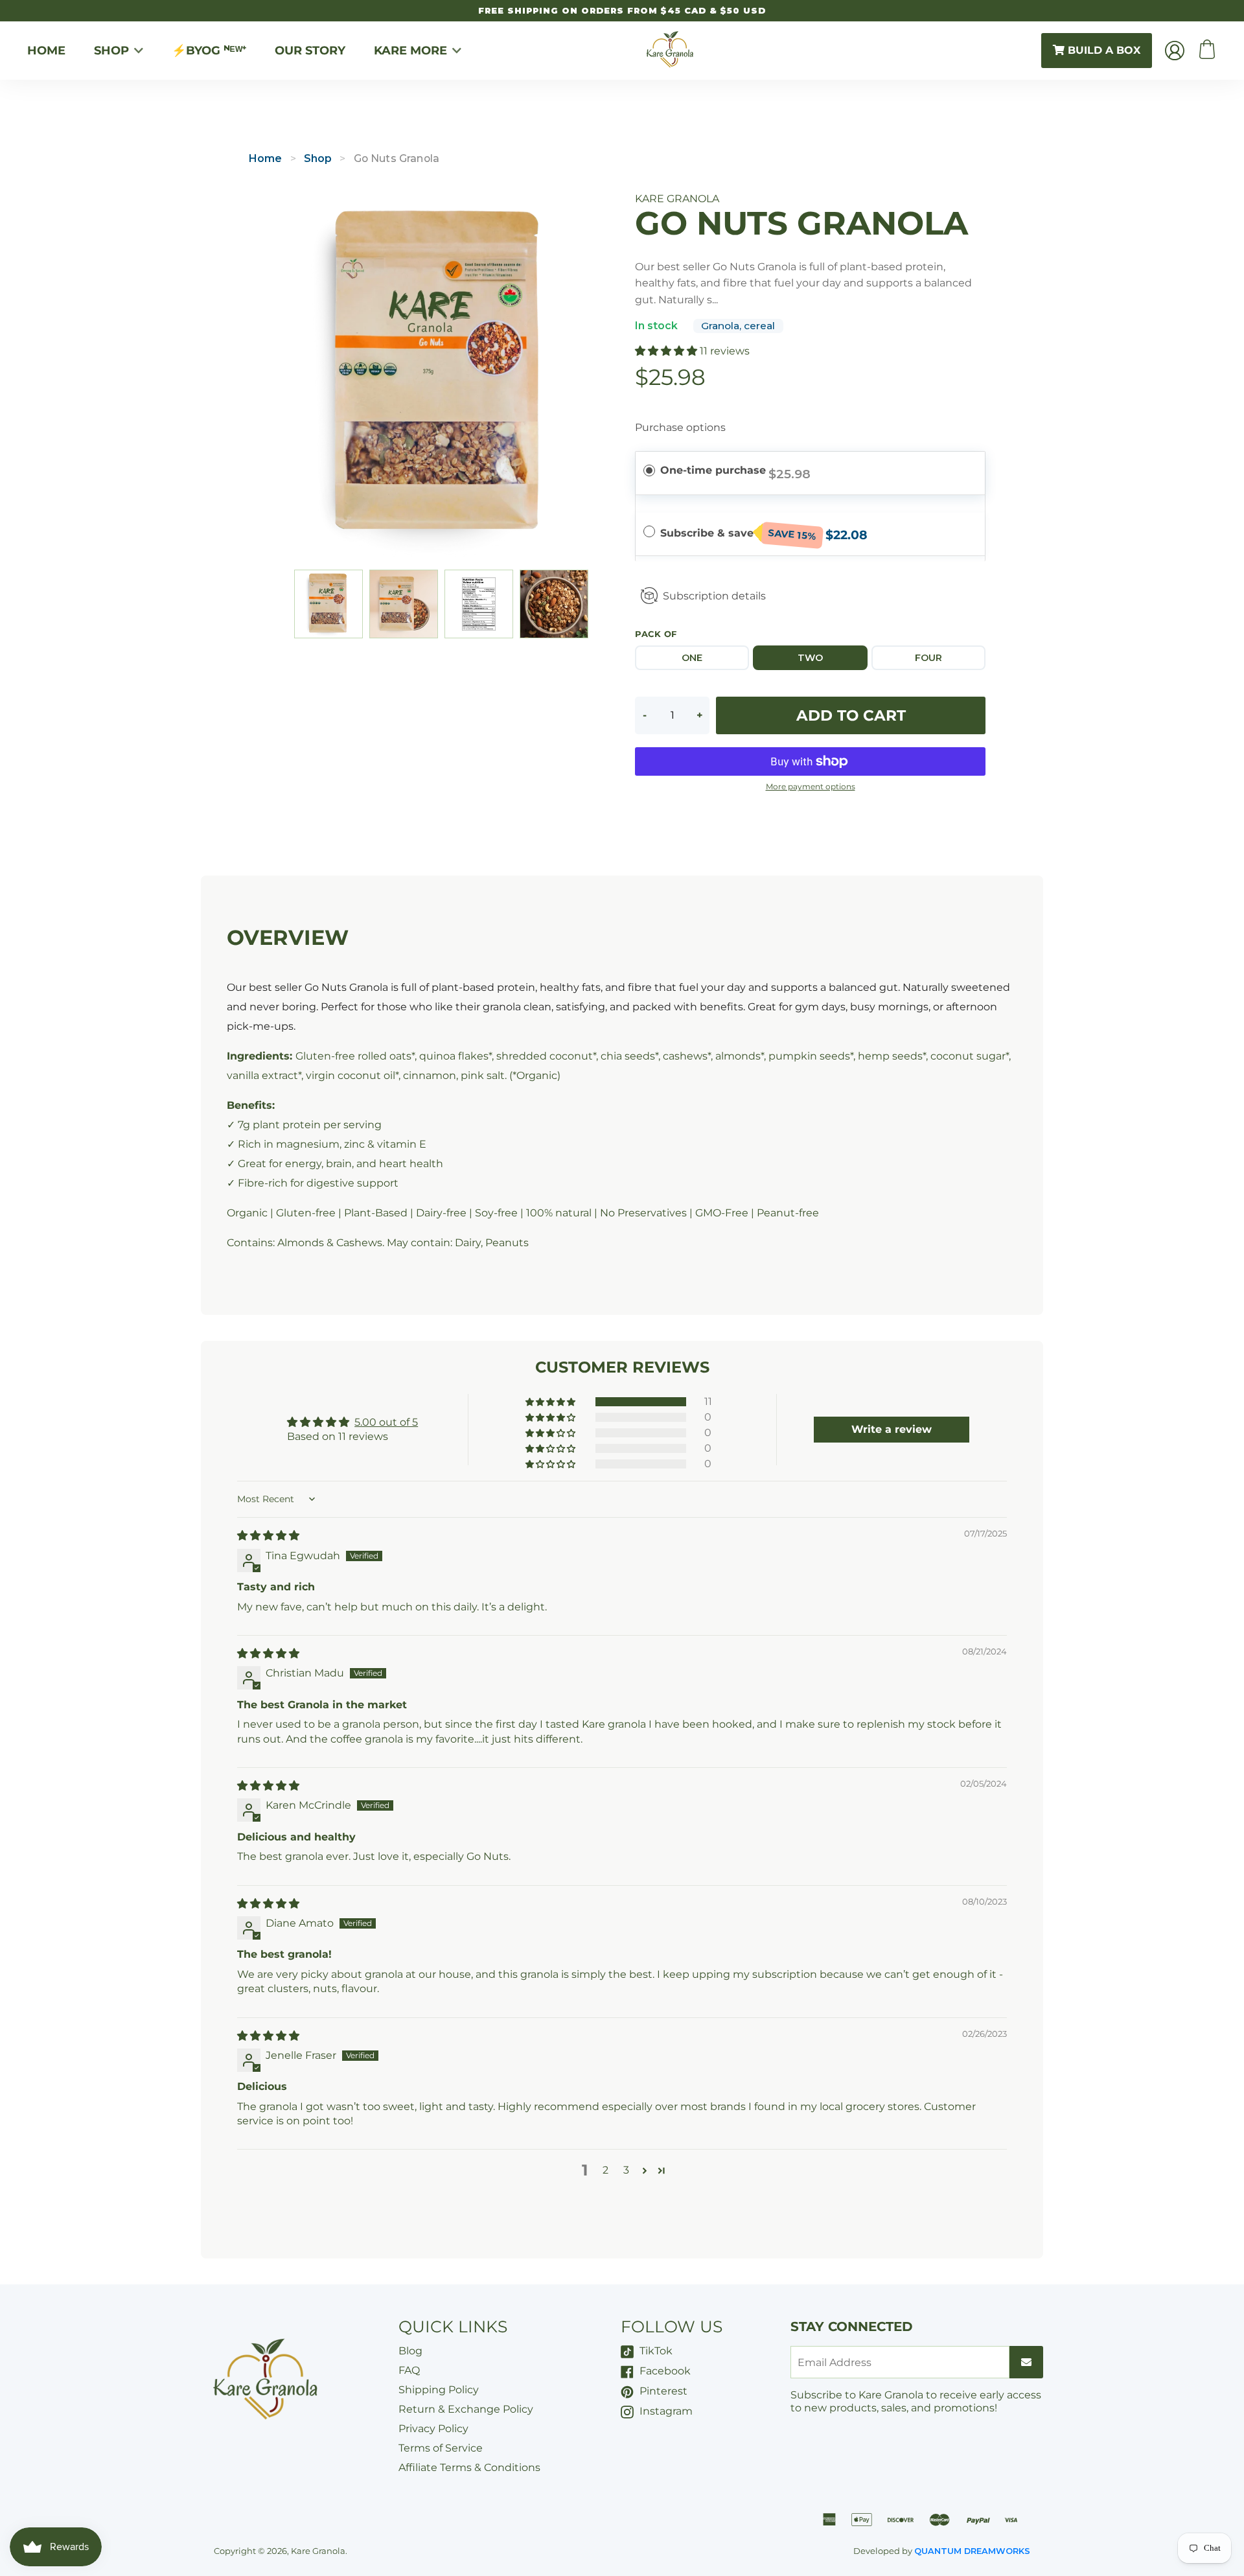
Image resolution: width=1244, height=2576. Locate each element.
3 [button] (626, 2170)
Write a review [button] (892, 1429)
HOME (46, 51)
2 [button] (605, 2170)
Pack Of (656, 634)
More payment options (811, 787)
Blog (410, 2351)
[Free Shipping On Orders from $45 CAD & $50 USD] (622, 11)
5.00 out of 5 (386, 1422)
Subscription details (714, 596)
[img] (268, 1536)
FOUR (928, 658)
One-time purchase (713, 470)
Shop (318, 158)
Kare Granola (318, 2551)
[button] (667, 351)
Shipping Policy (439, 2390)
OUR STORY (310, 51)
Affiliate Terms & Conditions (469, 2467)
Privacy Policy (433, 2429)
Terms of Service (441, 2448)
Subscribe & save (738, 535)
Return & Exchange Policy (466, 2409)
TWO (810, 658)
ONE (692, 658)
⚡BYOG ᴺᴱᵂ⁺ (209, 51)
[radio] (649, 470)
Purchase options (680, 427)
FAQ (409, 2370)
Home (266, 158)
